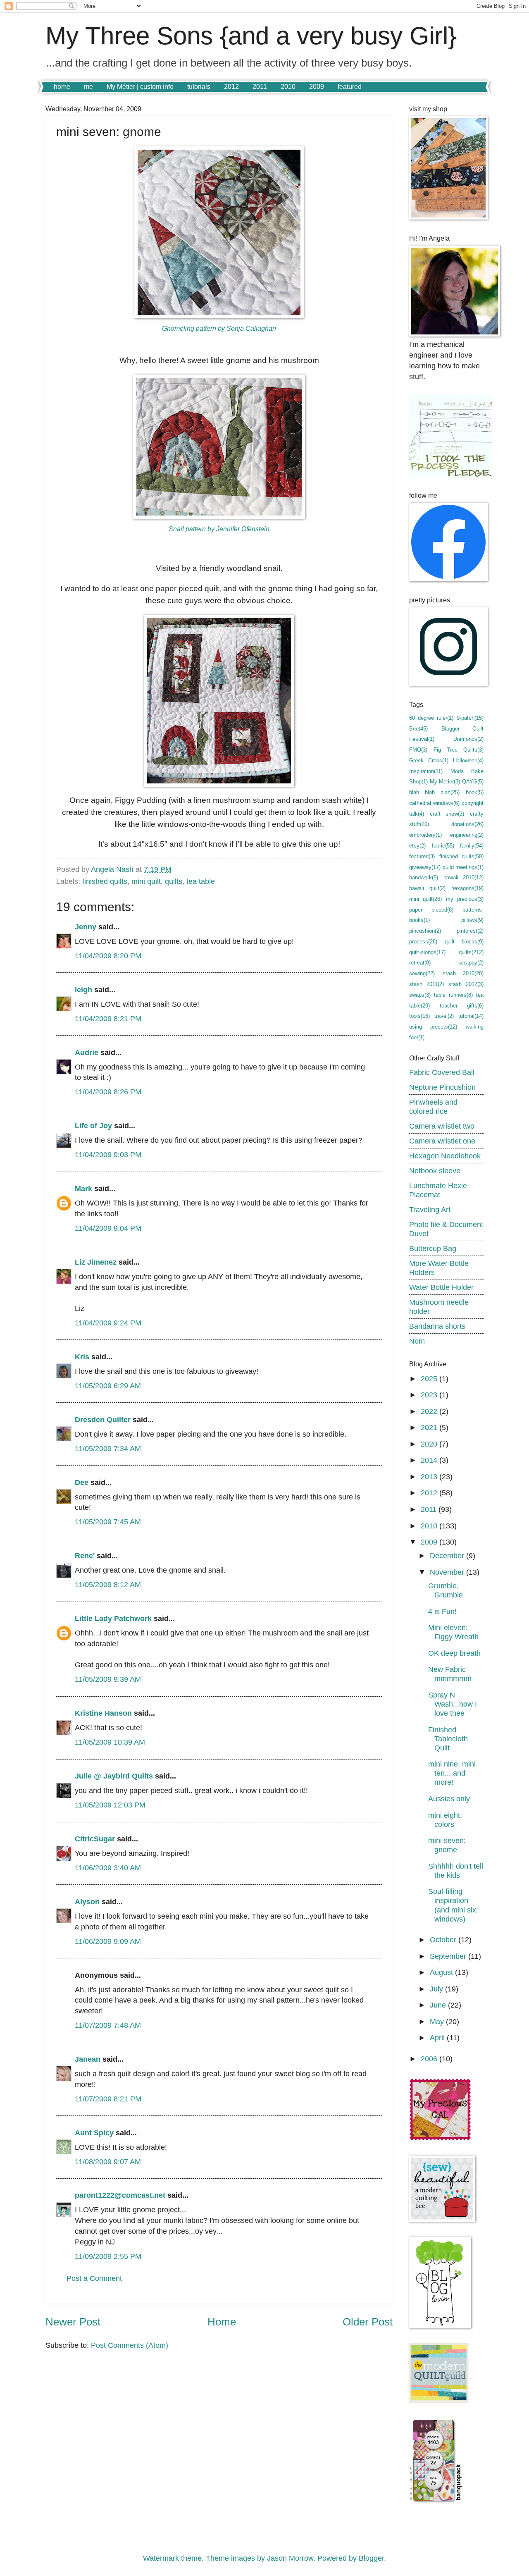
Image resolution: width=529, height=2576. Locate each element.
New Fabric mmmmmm (450, 1674)
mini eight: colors (445, 1820)
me (88, 87)
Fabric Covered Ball (442, 1072)
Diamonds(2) (468, 739)
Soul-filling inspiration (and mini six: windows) (453, 1905)
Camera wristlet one (442, 1141)
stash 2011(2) (427, 984)
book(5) (475, 792)
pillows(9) (472, 920)
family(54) (472, 846)
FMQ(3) (418, 750)
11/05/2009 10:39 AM (110, 1742)
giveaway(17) (425, 867)
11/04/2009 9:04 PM (108, 1228)
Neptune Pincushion (442, 1087)
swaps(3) (420, 995)
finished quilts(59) (462, 856)
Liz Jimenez (96, 1262)
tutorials (199, 87)
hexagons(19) (467, 888)
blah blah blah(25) (434, 792)
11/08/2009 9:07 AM (108, 2162)
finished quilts (105, 881)
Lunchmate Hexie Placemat (438, 1190)
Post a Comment (94, 2278)
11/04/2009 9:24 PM (108, 1323)
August (442, 1972)
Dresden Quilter (103, 1419)
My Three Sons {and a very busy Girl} (251, 36)
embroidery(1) (425, 835)
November (448, 1572)
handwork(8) (424, 877)
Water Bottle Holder (441, 1287)
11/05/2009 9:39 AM (108, 1679)
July (437, 1989)
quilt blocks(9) (464, 942)
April (438, 2038)
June (439, 2005)
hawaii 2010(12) (464, 877)
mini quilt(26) (425, 899)
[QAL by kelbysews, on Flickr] (440, 2138)
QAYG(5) (473, 782)
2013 (430, 1477)
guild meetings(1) (463, 867)
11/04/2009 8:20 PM (108, 956)
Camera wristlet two (442, 1126)
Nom (417, 1341)
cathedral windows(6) (434, 803)
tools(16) (419, 1016)
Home (222, 2322)
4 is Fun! (442, 1611)
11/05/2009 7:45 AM (108, 1522)
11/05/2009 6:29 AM (108, 1386)
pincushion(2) (425, 931)
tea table (201, 881)
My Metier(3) (445, 782)
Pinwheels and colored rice (433, 1107)
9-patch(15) (470, 718)
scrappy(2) (471, 963)
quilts (174, 881)
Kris (82, 1357)
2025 (430, 1379)
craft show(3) (447, 814)
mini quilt (146, 881)
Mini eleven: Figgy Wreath (453, 1632)
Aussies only (449, 1799)
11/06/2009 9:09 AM (108, 1941)
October (444, 1940)
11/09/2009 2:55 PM (108, 2256)
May (438, 2021)
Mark (83, 1188)
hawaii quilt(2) (427, 888)
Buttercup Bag (433, 1248)
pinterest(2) (470, 931)
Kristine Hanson (103, 1713)
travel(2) (444, 1016)
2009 (317, 87)
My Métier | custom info (140, 87)
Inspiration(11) (426, 771)
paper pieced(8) (431, 910)
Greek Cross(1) (429, 760)
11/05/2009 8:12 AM (108, 1584)
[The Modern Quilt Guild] (439, 2400)
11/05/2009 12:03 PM (110, 1805)
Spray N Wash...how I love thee (453, 1704)
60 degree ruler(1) (431, 718)
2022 (430, 1411)
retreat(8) (420, 963)
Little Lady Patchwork (113, 1618)
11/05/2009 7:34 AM (108, 1448)
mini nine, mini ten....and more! (452, 1773)
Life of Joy (93, 1126)
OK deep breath (454, 1653)
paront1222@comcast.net (120, 2195)
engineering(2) (467, 835)
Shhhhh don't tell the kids (456, 1871)
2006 (430, 2059)
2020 (430, 1444)
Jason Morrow (290, 2558)
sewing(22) (422, 973)
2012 (231, 87)
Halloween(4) (468, 760)
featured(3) (422, 856)
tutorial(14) (471, 1016)
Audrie (87, 1052)
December (448, 1555)
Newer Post (73, 2322)
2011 (260, 87)
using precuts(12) (433, 1027)
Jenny (86, 927)
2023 (430, 1395)
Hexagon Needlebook (445, 1156)
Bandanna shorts (437, 1326)
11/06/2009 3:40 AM (108, 1868)
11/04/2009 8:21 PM (108, 1018)
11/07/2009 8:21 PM (108, 2099)
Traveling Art (430, 1209)
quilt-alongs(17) (427, 952)
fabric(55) (443, 846)
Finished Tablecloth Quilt (448, 1739)
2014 (430, 1460)
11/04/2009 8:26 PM (108, 1092)
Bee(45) (418, 729)
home (62, 87)
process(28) (423, 942)
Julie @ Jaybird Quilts (114, 1776)
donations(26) (467, 824)
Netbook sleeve (435, 1171)
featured (350, 87)
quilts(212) (471, 952)
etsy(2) (417, 846)
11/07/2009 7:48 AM (108, 2025)
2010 (288, 87)
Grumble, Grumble (446, 1590)
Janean (88, 2059)
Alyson (87, 1902)
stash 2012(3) (466, 984)
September (449, 1956)
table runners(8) (453, 995)
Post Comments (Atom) (130, 2345)
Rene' (85, 1555)
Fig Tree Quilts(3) (459, 750)
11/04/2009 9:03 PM (108, 1154)
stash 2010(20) (463, 973)
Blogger (371, 2558)
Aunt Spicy (94, 2133)
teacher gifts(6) (462, 1006)
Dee (82, 1482)
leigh (83, 990)
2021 (430, 1427)
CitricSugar (95, 1839)
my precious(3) (465, 899)
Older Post (368, 2322)
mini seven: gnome (447, 1845)
